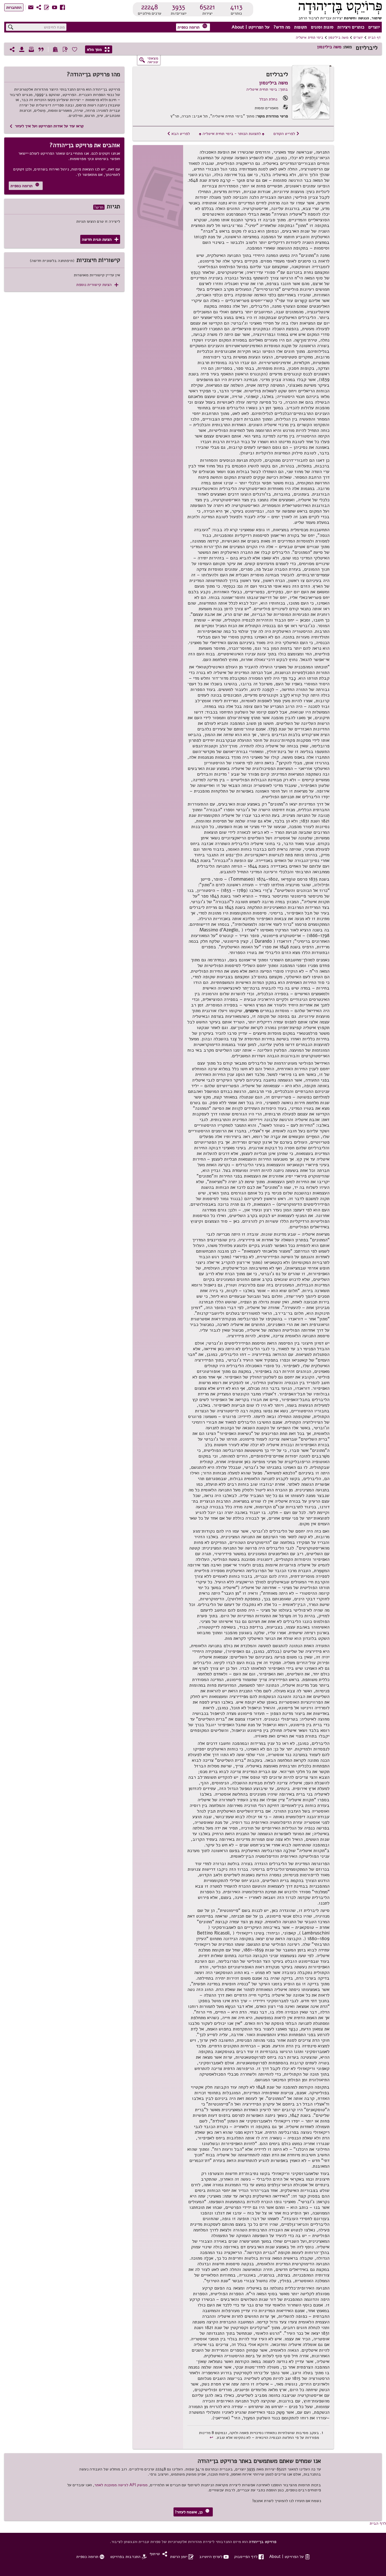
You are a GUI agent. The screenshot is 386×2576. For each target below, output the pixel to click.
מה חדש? (282, 27)
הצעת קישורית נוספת (97, 285)
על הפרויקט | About (251, 27)
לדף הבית (378, 2523)
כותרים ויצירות (351, 27)
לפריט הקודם (287, 133)
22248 (150, 7)
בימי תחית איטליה (310, 38)
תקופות (301, 27)
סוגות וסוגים (322, 27)
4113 (236, 7)
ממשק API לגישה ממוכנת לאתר (121, 2485)
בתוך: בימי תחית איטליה (267, 89)
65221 (207, 7)
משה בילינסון (338, 38)
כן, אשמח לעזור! (192, 2512)
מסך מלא (98, 49)
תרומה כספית (192, 27)
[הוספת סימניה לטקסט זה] (65, 49)
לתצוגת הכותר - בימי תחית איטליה (232, 133)
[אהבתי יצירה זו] (75, 49)
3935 (178, 7)
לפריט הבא (178, 133)
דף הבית (374, 38)
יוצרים (374, 27)
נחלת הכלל (268, 99)
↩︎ (212, 2437)
